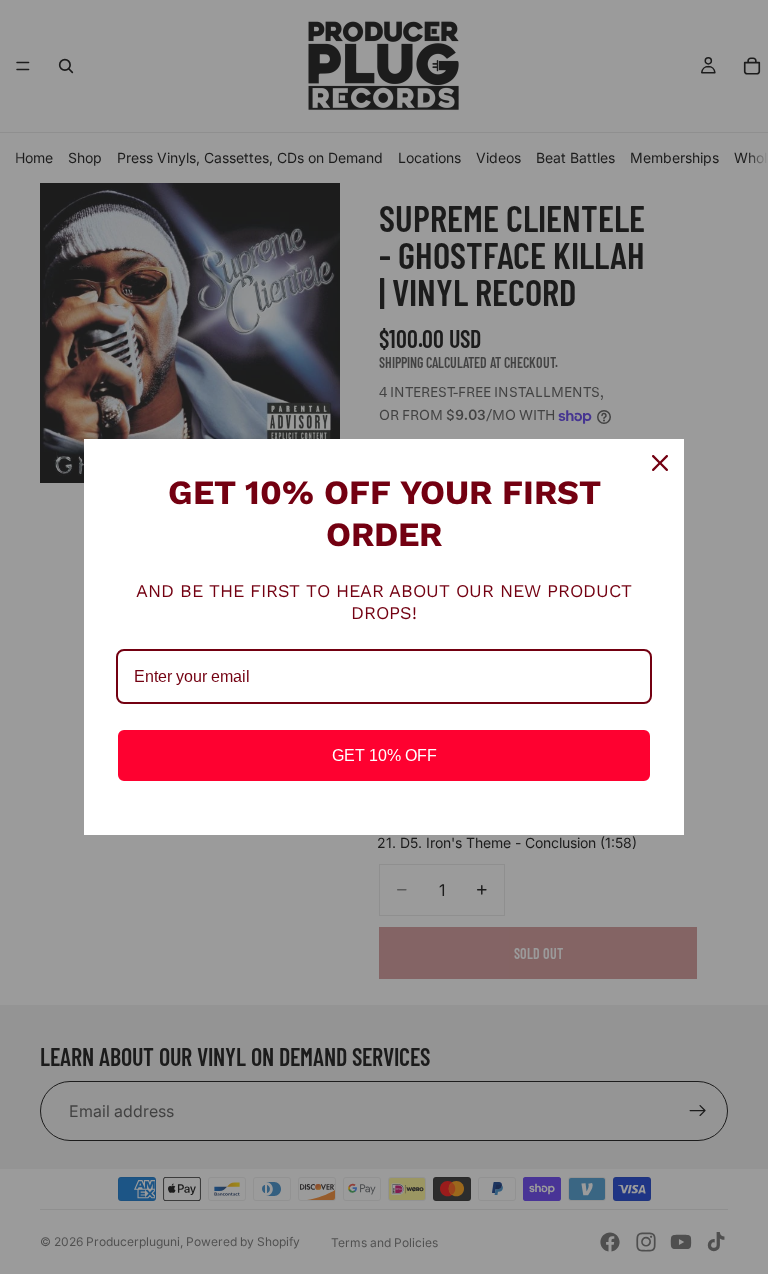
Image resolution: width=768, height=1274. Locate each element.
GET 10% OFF (384, 755)
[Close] (660, 463)
